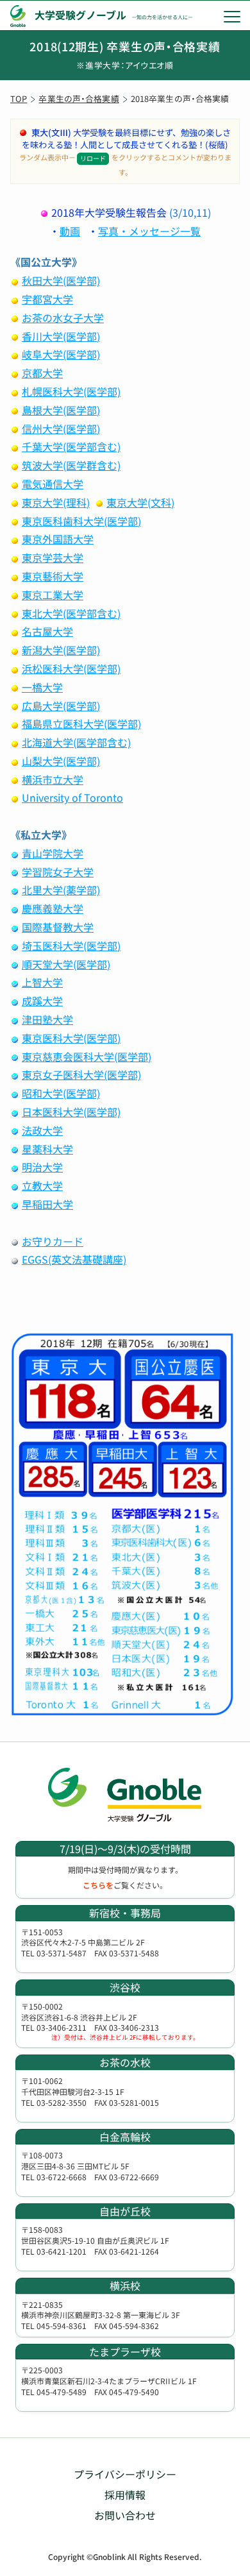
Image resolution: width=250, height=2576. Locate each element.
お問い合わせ (125, 2515)
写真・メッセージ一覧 (149, 231)
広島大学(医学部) (61, 706)
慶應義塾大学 (53, 908)
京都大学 (42, 373)
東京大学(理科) (56, 502)
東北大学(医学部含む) (71, 613)
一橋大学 (42, 687)
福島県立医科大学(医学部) (81, 724)
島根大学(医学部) (61, 410)
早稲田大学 (47, 1204)
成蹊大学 (42, 1001)
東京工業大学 (53, 595)
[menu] (232, 16)
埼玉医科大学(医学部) (71, 945)
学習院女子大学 (58, 872)
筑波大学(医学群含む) (71, 465)
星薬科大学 (47, 1149)
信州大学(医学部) (61, 428)
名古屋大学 (47, 631)
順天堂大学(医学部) (66, 964)
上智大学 (42, 982)
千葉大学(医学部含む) (71, 446)
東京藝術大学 (53, 576)
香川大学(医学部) (61, 336)
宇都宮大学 (47, 299)
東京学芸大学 (53, 557)
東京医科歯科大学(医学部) (81, 521)
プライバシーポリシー (125, 2474)
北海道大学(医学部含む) (76, 742)
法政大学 (42, 1130)
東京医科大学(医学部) (71, 1038)
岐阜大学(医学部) (61, 354)
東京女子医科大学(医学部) (81, 1074)
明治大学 (42, 1167)
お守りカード (53, 1241)
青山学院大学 (53, 853)
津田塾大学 (47, 1019)
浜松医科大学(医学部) (71, 668)
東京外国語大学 (58, 539)
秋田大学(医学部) (61, 280)
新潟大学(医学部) (61, 650)
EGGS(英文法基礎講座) (74, 1259)
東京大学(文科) (140, 502)
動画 (70, 231)
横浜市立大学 (53, 779)
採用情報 (125, 2495)
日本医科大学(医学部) (71, 1112)
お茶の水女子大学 (63, 318)
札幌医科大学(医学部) (71, 391)
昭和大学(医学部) (61, 1093)
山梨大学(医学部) (61, 761)
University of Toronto (72, 797)
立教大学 (42, 1185)
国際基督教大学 (58, 927)
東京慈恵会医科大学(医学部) (87, 1056)
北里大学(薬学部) (61, 890)
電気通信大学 (53, 484)
